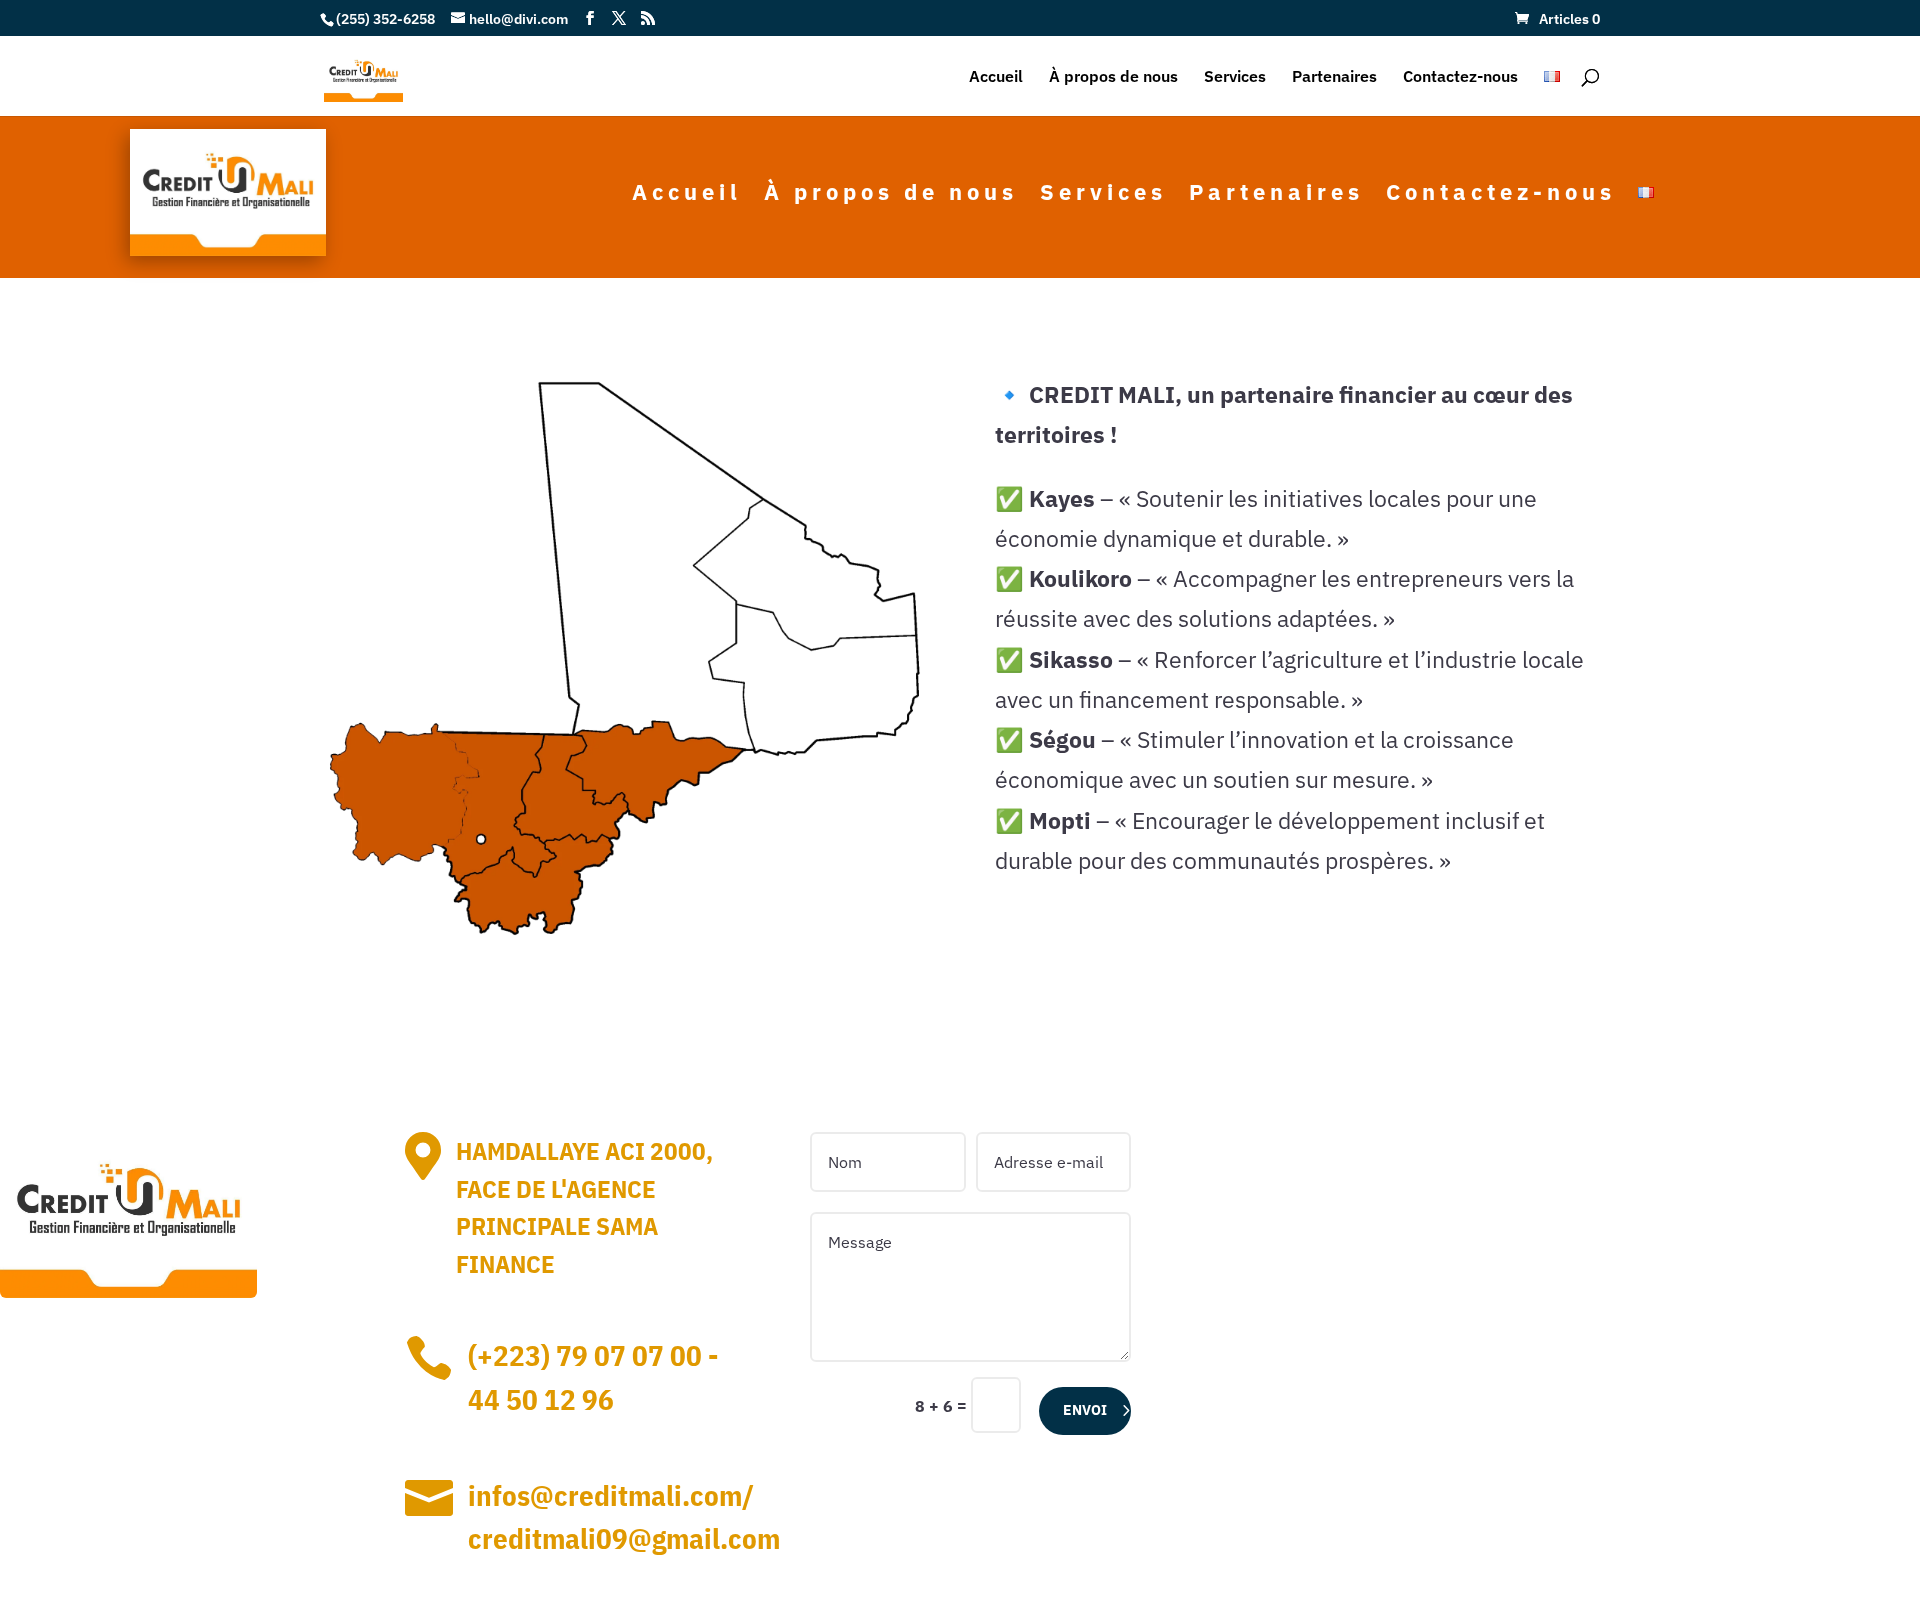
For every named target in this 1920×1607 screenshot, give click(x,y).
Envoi (1085, 1410)
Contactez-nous (1460, 77)
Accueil (996, 77)
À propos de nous (1113, 77)
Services (1235, 77)
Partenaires (1334, 77)
